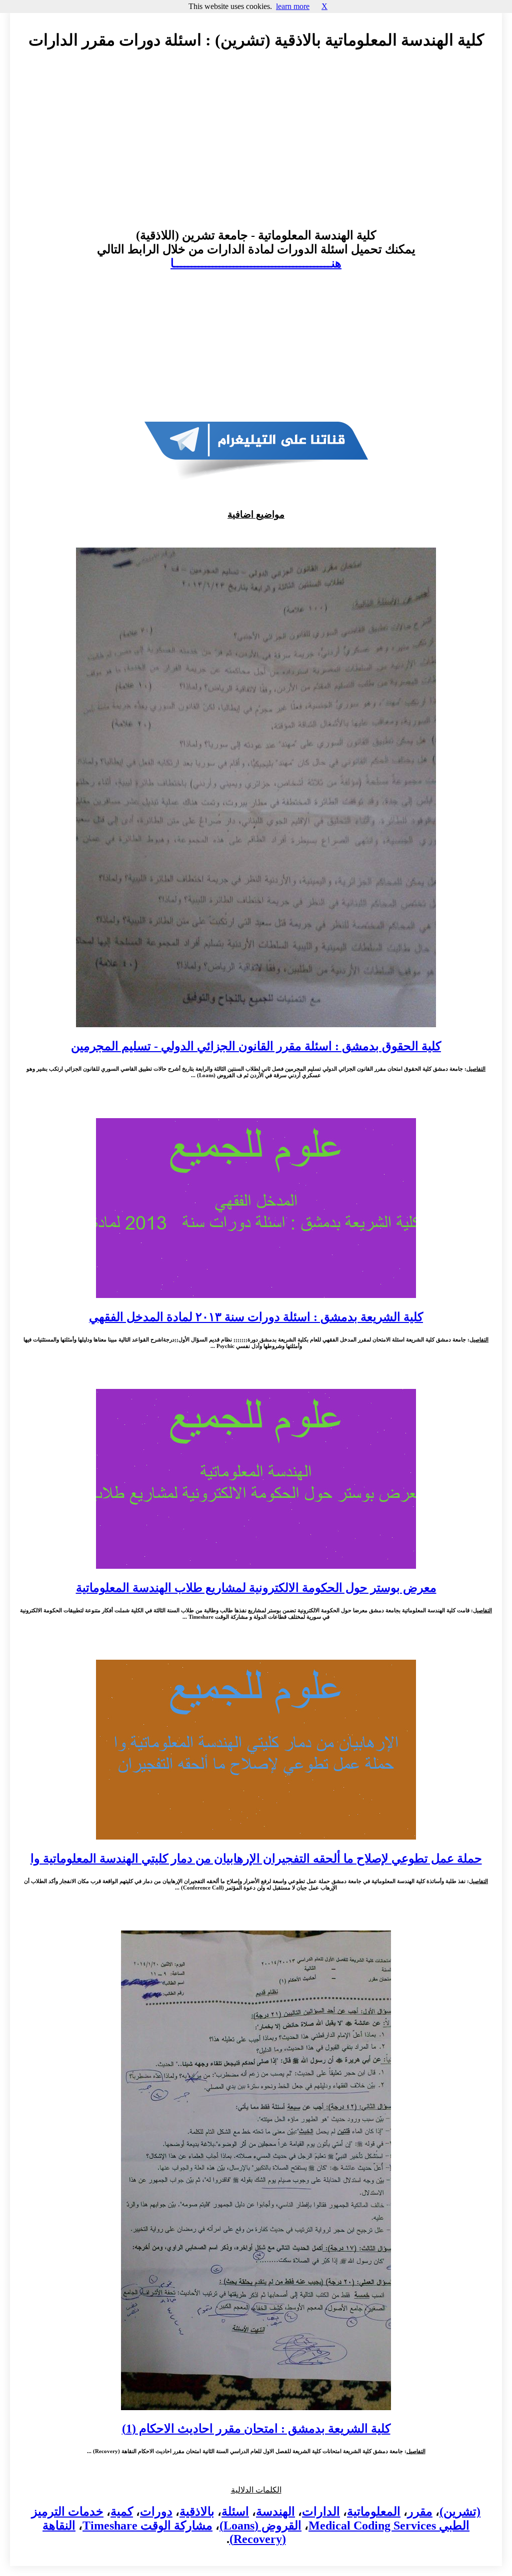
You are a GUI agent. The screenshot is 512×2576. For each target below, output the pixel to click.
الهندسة (275, 2512)
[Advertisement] (256, 148)
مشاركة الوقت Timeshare (147, 2526)
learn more (293, 6)
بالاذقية (197, 2512)
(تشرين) (460, 2512)
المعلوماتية (374, 2512)
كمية (122, 2512)
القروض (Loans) (260, 2526)
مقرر (420, 2512)
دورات (156, 2512)
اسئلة (235, 2512)
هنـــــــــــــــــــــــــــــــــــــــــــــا (256, 263)
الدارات (321, 2512)
